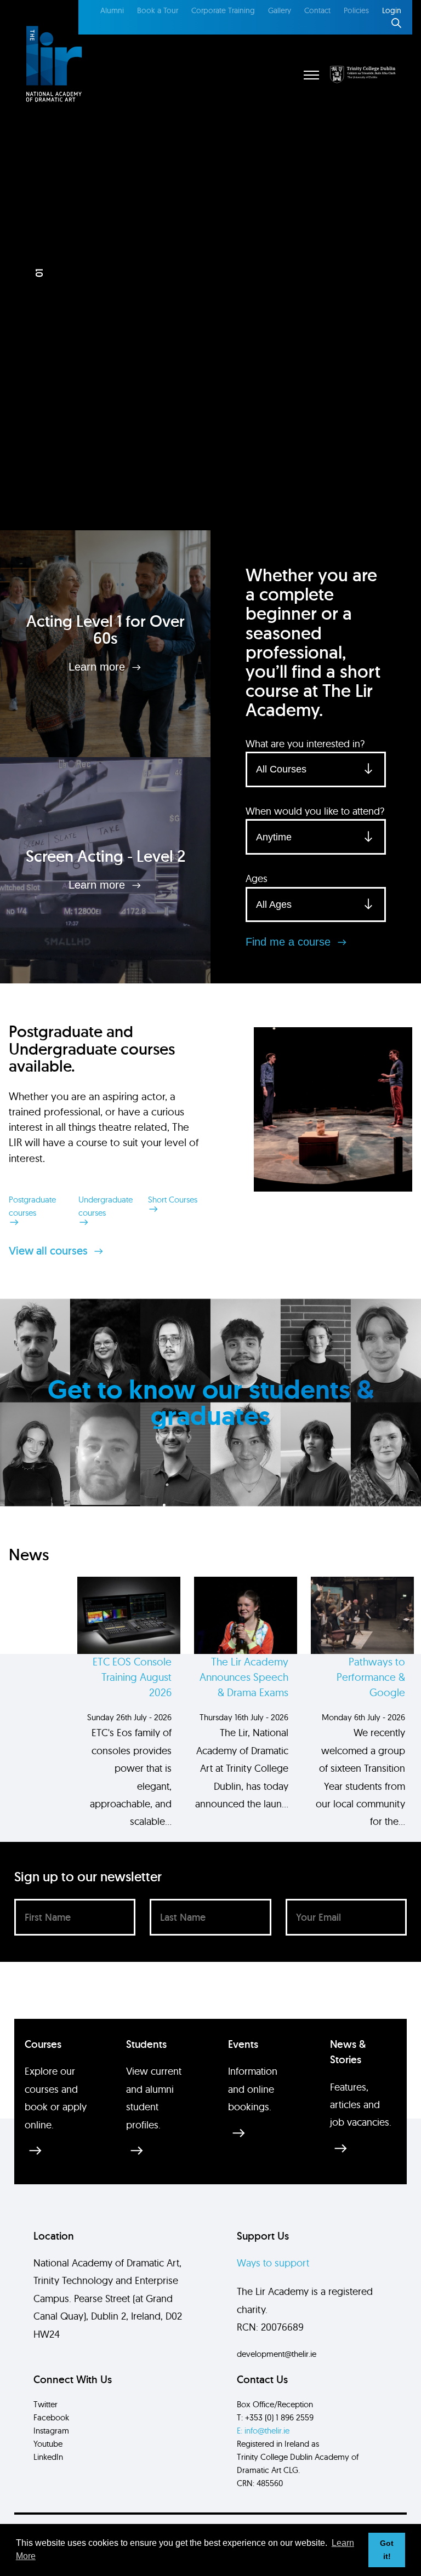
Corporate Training (223, 10)
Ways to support (273, 2263)
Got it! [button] (387, 2550)
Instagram (51, 2431)
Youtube (48, 2444)
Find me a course (290, 942)
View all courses (50, 1251)
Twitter (45, 2404)
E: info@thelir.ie (263, 2431)
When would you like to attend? (315, 811)
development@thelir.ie (277, 2354)
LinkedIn (48, 2457)
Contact (317, 10)
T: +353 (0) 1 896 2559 (275, 2417)
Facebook (51, 2417)
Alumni (112, 10)
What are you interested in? (305, 744)
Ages (257, 878)
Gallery (280, 10)
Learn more (98, 667)
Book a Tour (158, 10)
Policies (356, 10)
